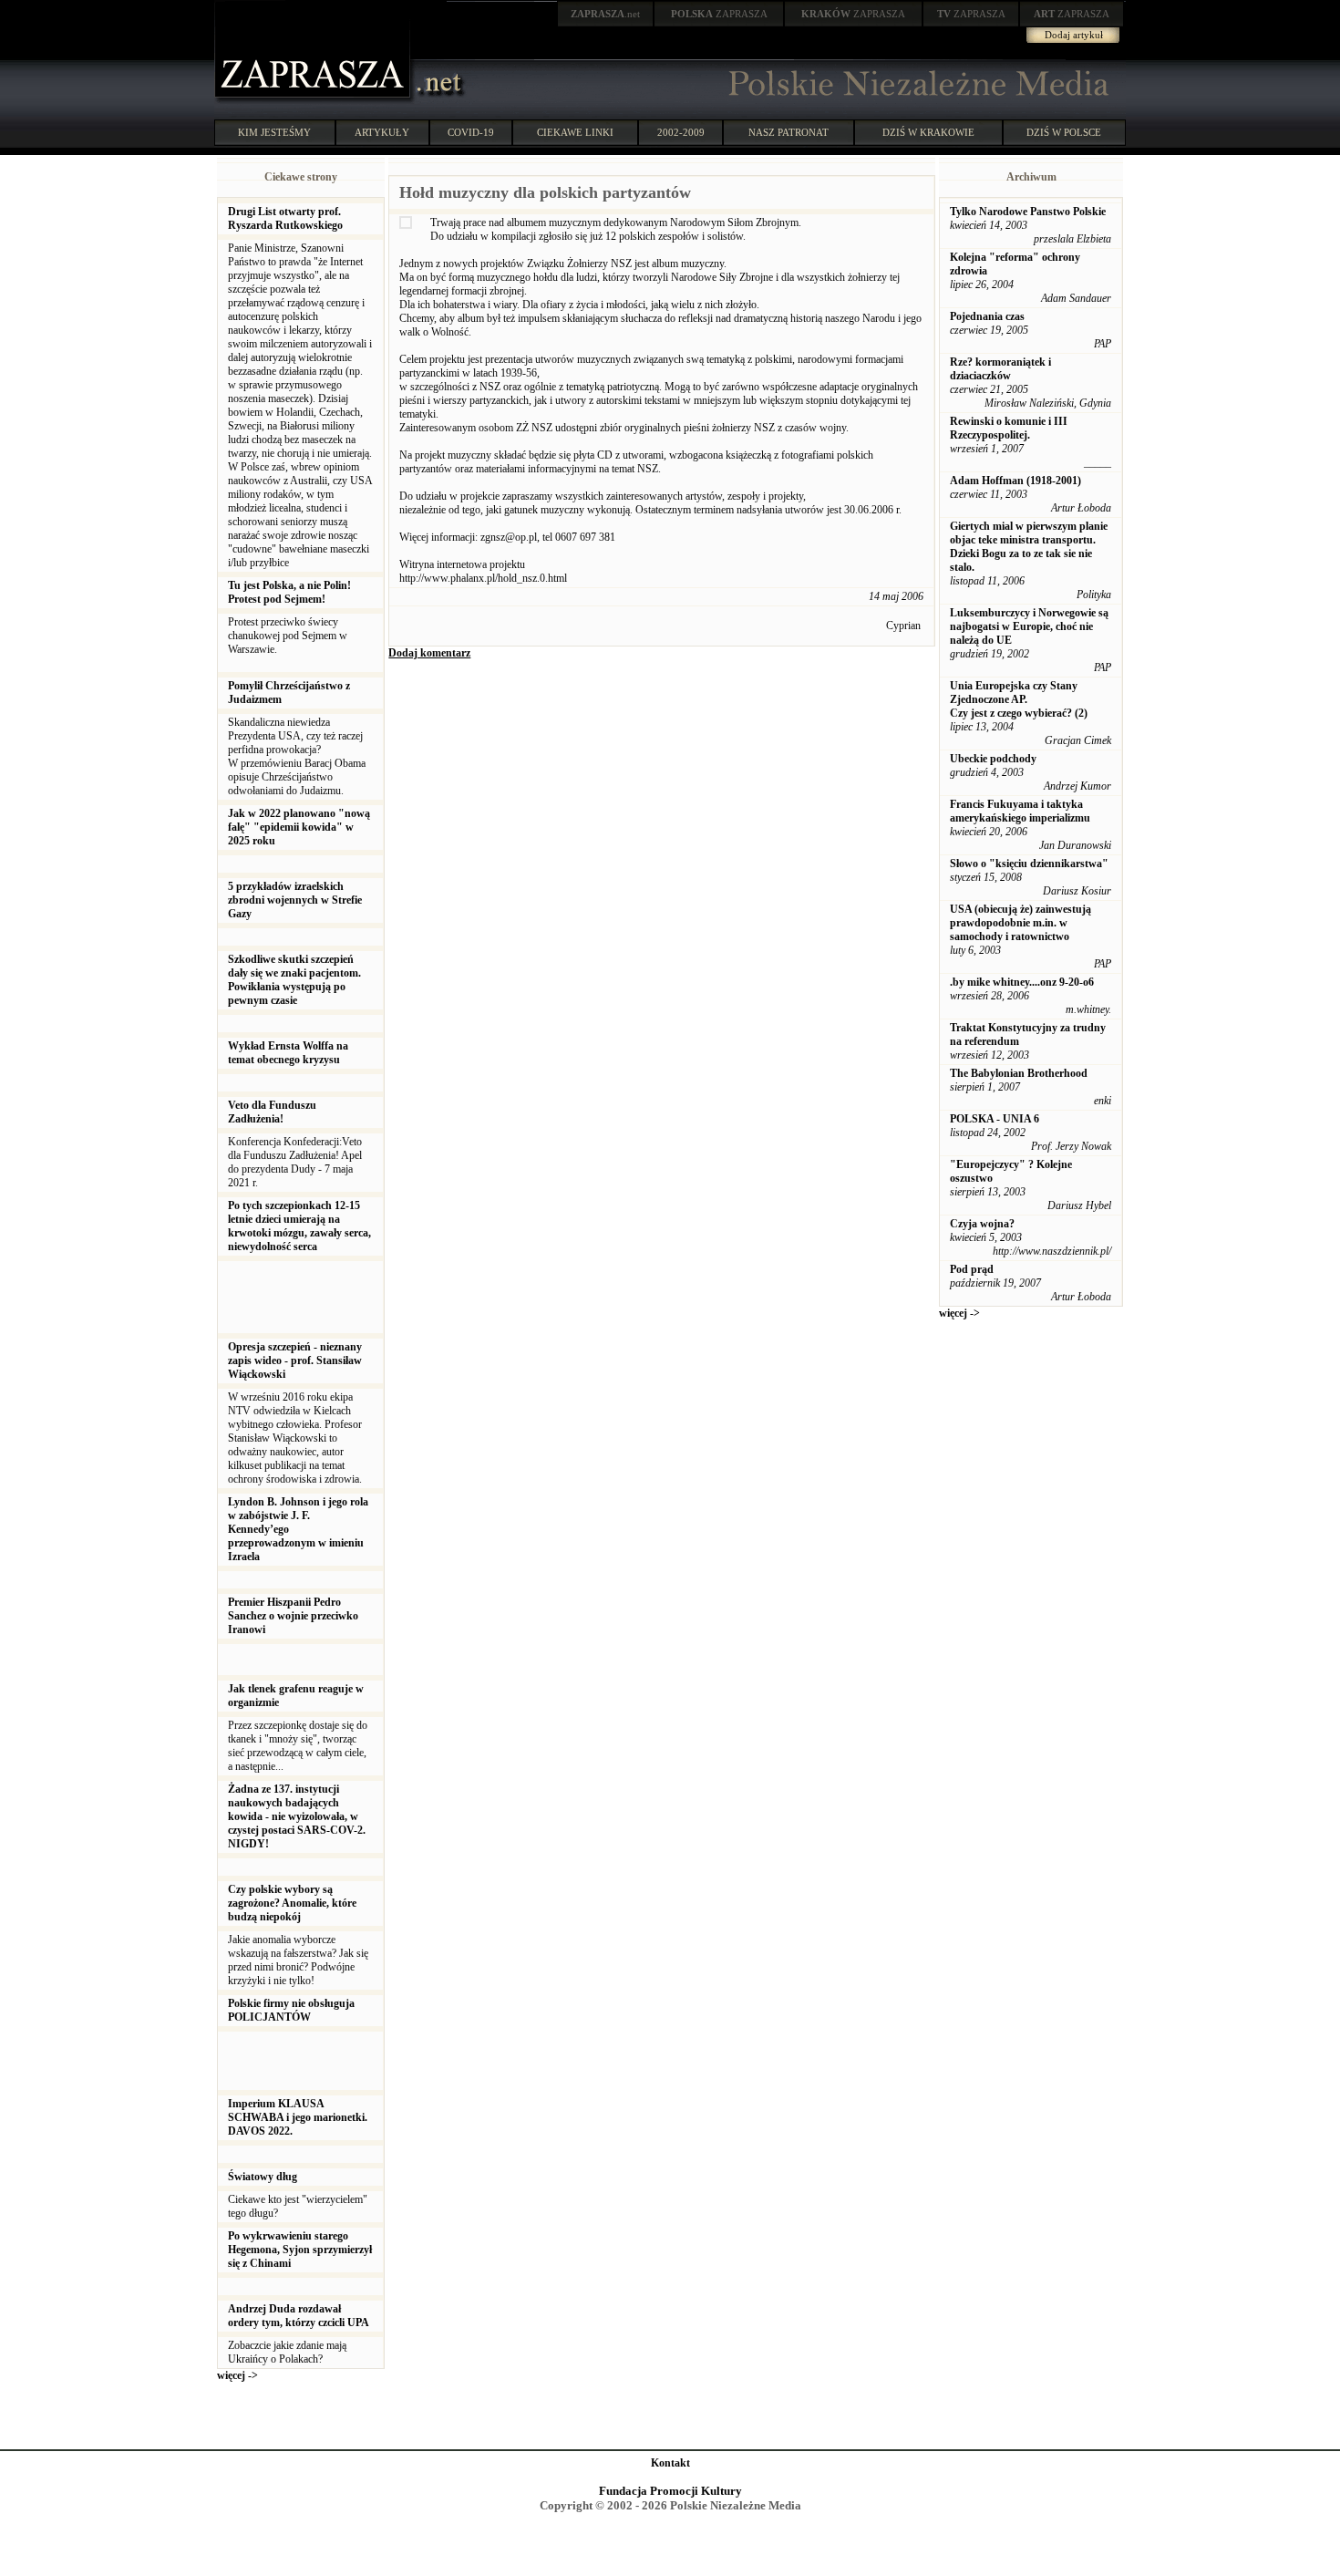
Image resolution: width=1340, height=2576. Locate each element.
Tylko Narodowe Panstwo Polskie (1028, 212)
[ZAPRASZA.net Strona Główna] (314, 100)
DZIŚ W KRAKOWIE (928, 132)
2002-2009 (681, 132)
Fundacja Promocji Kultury (670, 2491)
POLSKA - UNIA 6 (995, 1119)
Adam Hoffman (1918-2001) (1015, 481)
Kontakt (670, 2463)
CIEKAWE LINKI (575, 132)
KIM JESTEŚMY (274, 132)
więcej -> (237, 2375)
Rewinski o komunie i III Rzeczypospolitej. (1009, 428)
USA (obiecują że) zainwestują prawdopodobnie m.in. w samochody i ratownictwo (1020, 923)
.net (605, 14)
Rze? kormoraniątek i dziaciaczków (1000, 369)
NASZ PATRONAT (789, 132)
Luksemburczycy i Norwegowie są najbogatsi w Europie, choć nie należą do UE (1029, 626)
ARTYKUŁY (382, 132)
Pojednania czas (987, 316)
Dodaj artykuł (1074, 35)
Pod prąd (972, 1269)
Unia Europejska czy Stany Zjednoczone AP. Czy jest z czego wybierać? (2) (1019, 699)
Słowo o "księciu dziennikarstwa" (1029, 864)
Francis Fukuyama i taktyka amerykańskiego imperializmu (1020, 811)
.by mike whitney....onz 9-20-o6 (1022, 982)
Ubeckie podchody (993, 759)
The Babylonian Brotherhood (1019, 1073)
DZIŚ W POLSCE (1064, 132)
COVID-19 (471, 132)
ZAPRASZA (719, 14)
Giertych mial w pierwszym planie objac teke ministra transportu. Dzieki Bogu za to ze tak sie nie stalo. (1029, 547)
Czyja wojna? (982, 1224)
